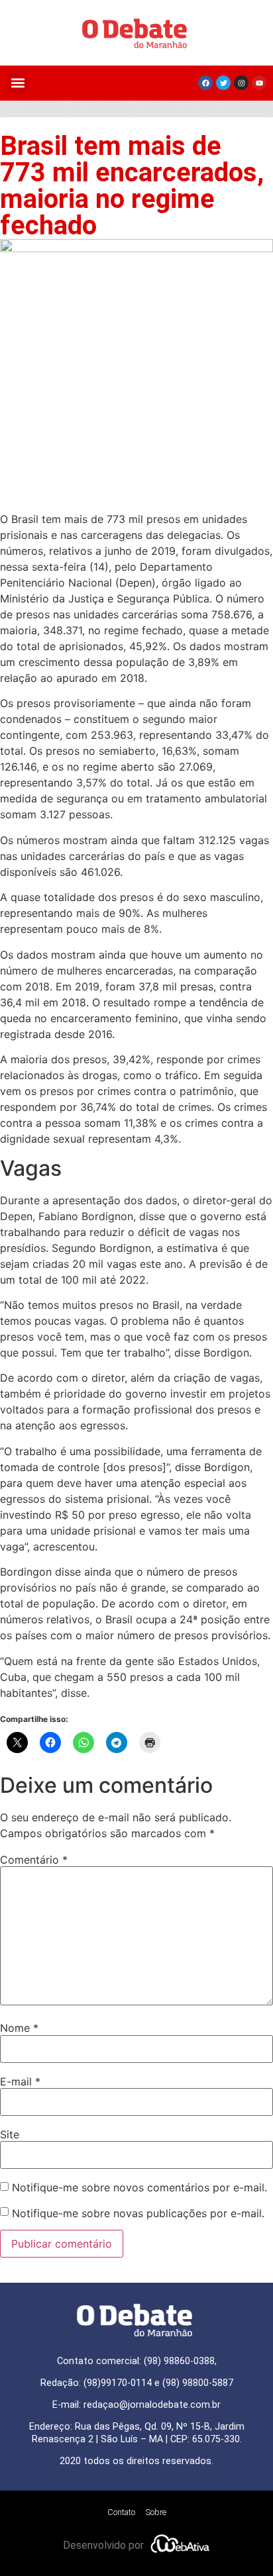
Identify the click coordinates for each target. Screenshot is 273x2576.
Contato (121, 2512)
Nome (19, 2028)
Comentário (34, 1860)
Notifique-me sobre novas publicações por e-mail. (138, 2213)
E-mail (20, 2081)
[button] (18, 83)
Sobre (156, 2512)
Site (10, 2134)
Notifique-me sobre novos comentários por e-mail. (139, 2187)
